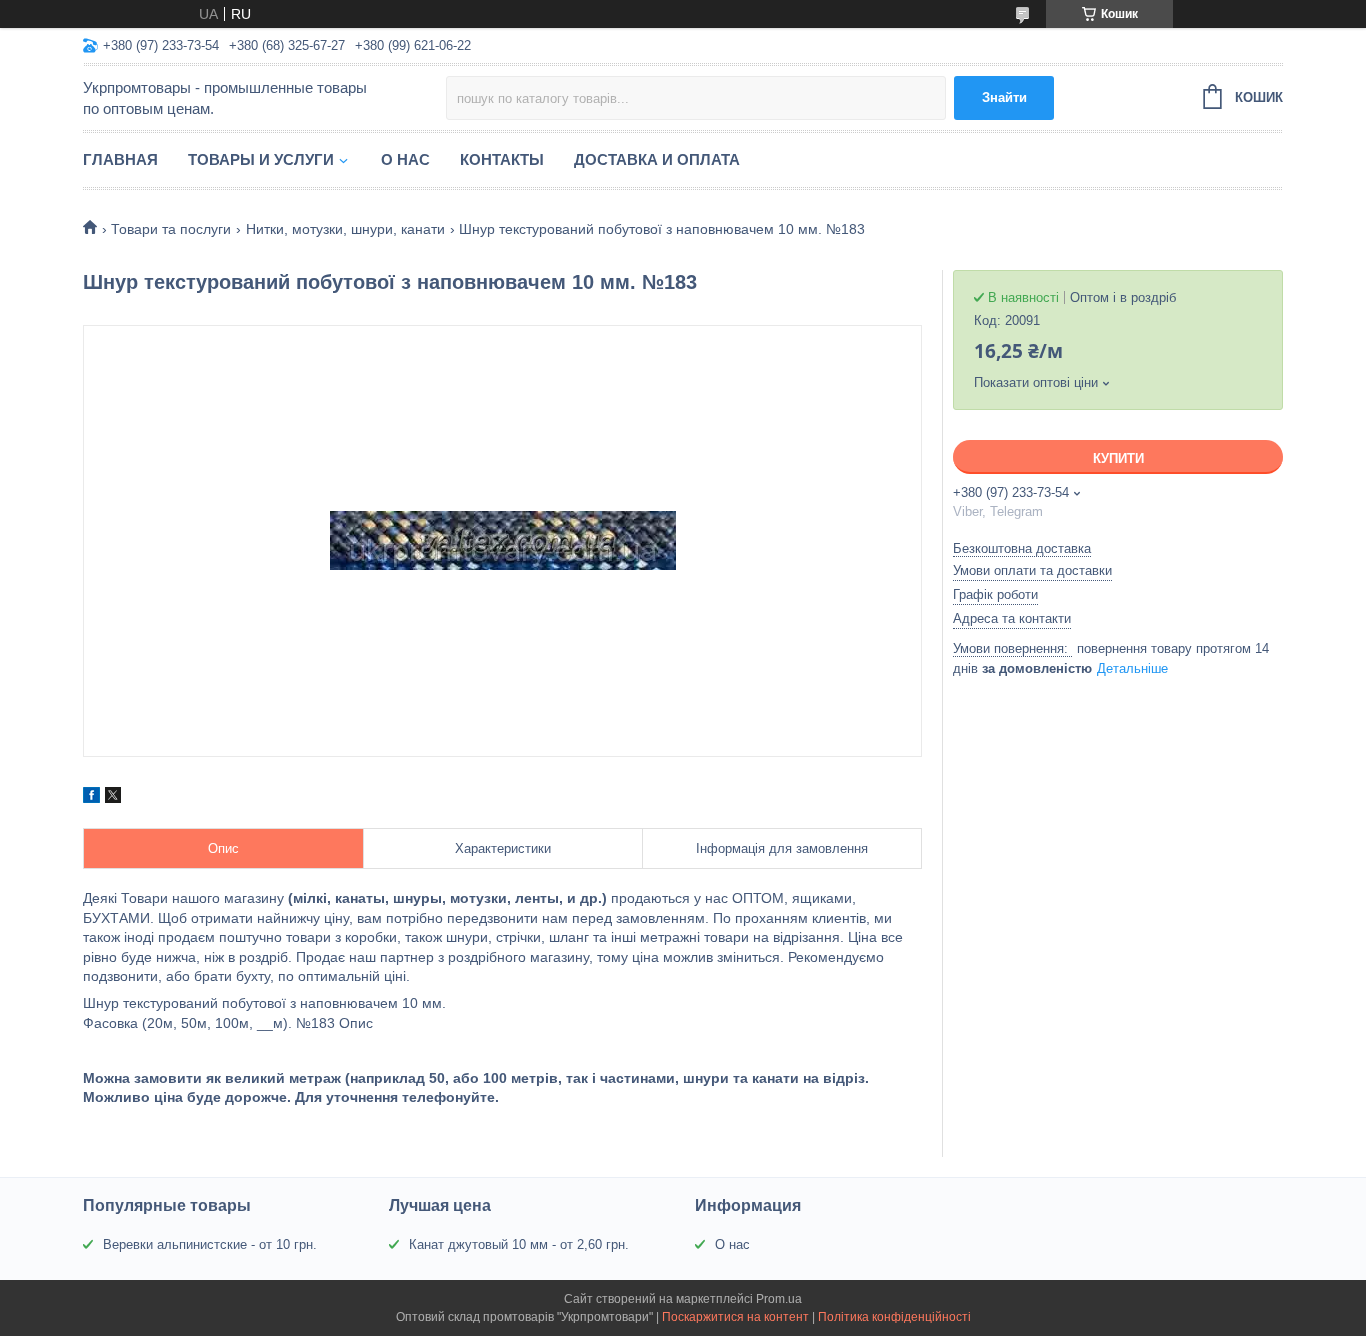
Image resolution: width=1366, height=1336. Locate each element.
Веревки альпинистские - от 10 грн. (210, 1244)
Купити (1118, 458)
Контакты (502, 159)
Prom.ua (779, 1299)
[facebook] (91, 798)
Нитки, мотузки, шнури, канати (345, 229)
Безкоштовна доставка (1022, 548)
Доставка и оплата (657, 159)
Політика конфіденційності (894, 1317)
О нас (405, 159)
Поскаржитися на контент (735, 1317)
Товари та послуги (171, 229)
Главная (120, 159)
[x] (113, 798)
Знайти (1004, 97)
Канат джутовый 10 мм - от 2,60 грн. (519, 1244)
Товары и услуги (261, 159)
